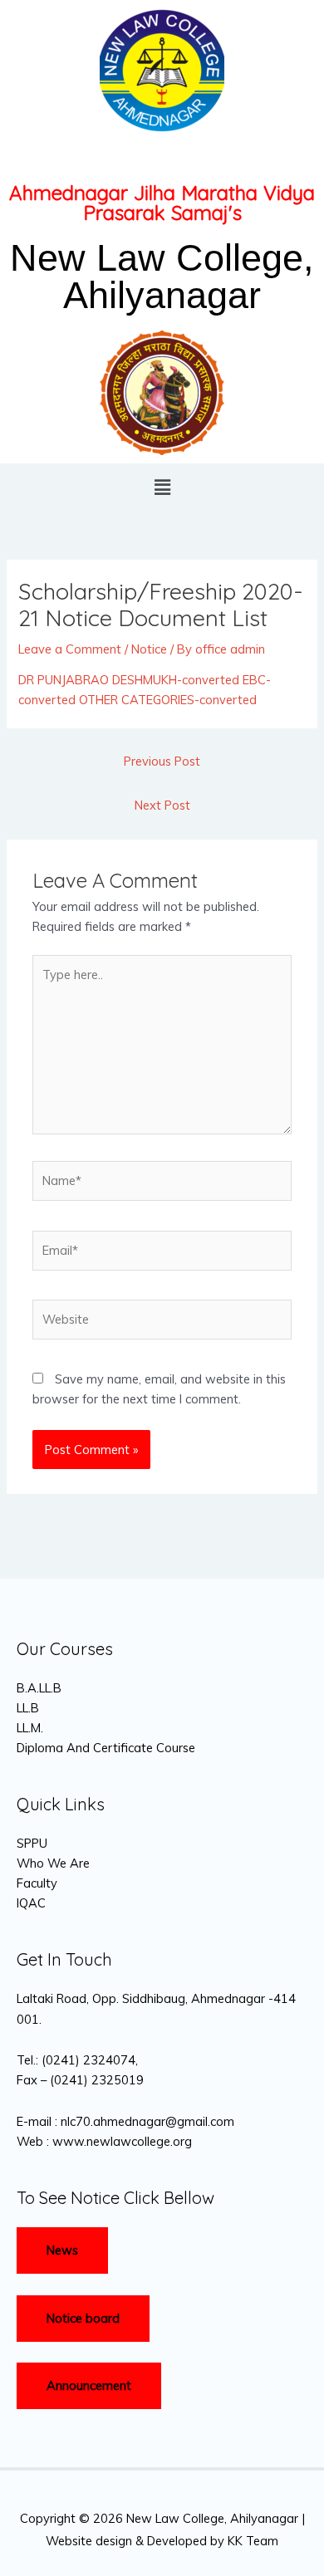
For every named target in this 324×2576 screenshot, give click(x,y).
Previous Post (162, 761)
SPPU (32, 1843)
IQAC (31, 1903)
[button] (162, 487)
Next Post (162, 805)
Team (262, 2541)
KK (235, 2541)
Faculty (37, 1883)
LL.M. (30, 1728)
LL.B (28, 1708)
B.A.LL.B (39, 1688)
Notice (149, 649)
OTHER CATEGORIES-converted (168, 700)
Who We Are (53, 1863)
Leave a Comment (70, 649)
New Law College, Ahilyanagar (162, 277)
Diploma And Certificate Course (106, 1748)
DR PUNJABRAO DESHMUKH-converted (129, 680)
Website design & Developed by (135, 2541)
